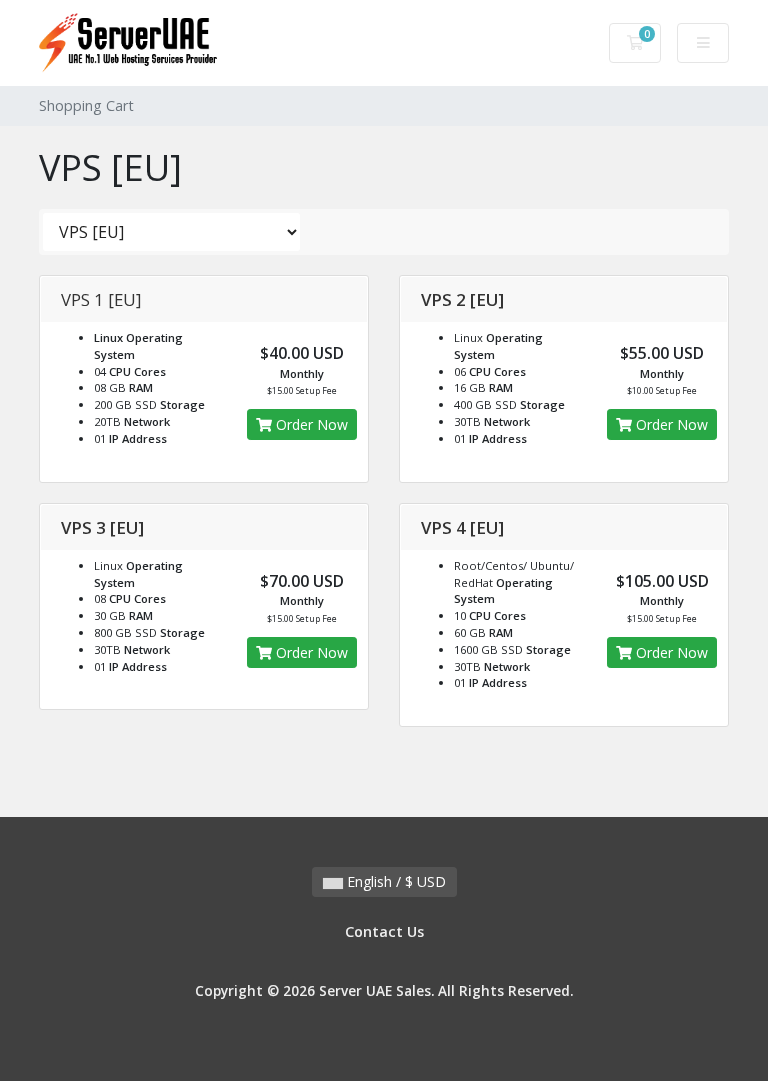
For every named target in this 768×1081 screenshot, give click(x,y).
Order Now (310, 424)
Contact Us (384, 931)
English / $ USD (394, 881)
